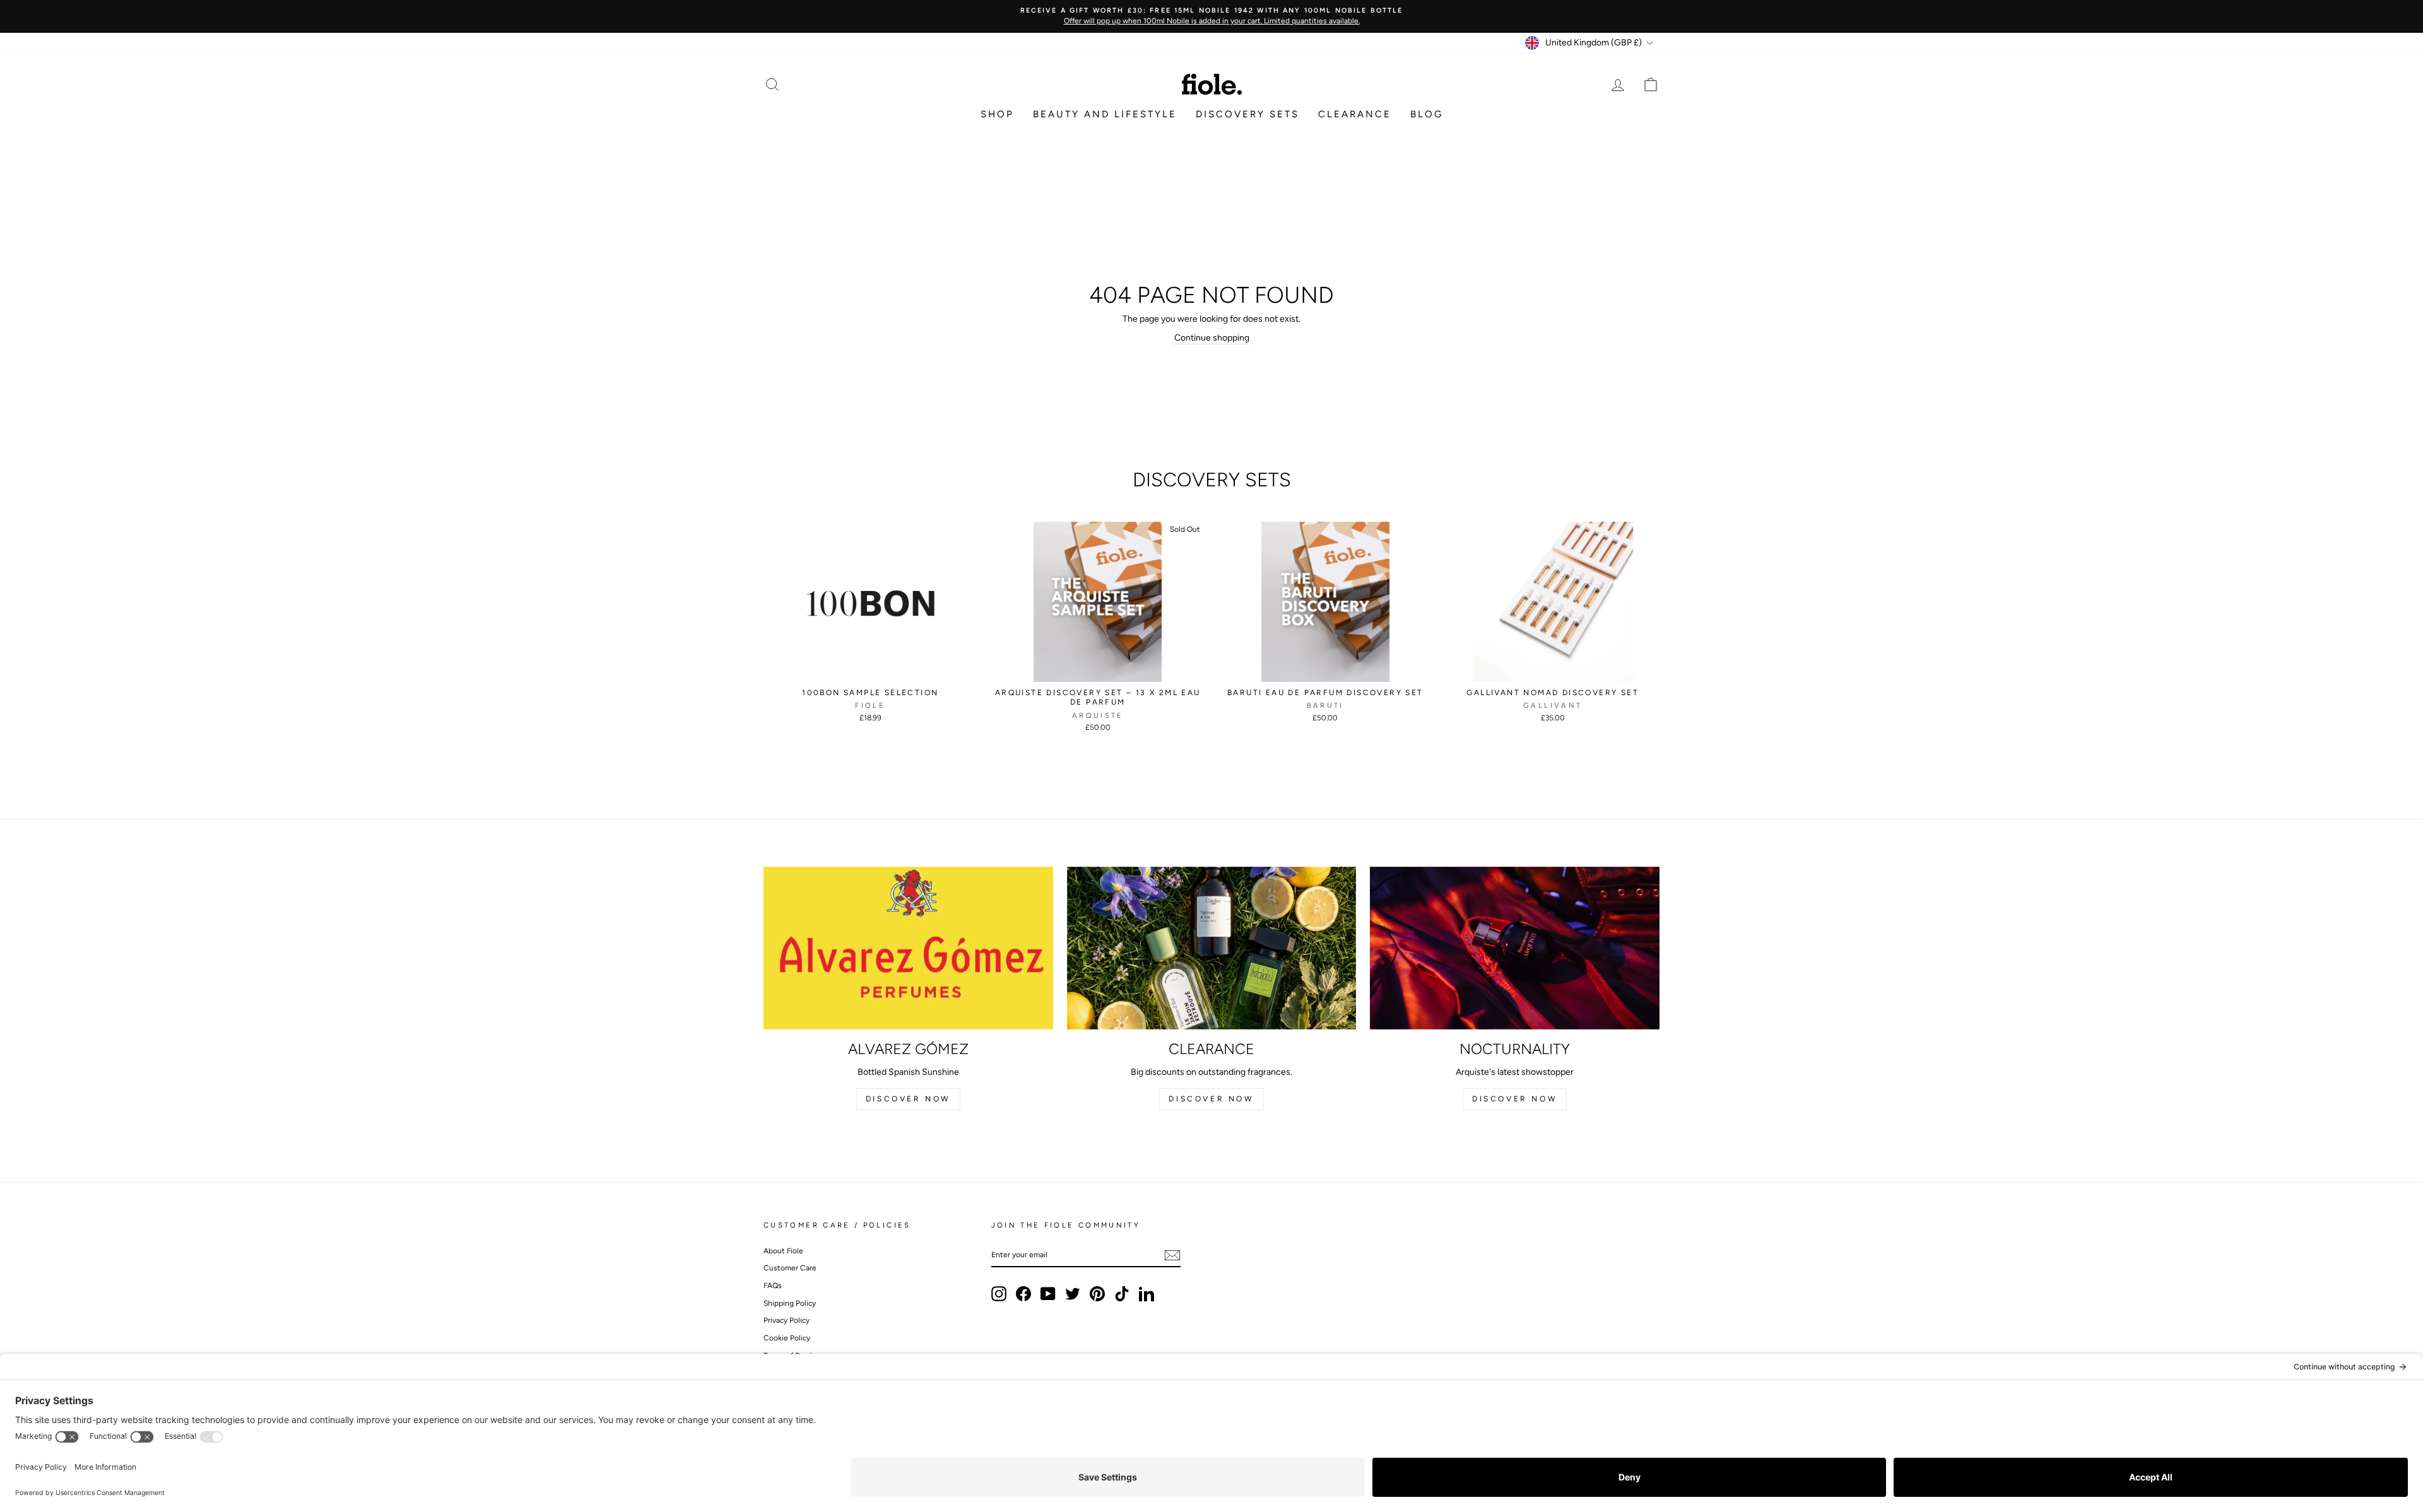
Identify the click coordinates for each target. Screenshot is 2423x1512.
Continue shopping (1212, 338)
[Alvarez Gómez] (908, 948)
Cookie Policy (787, 1338)
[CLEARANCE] (1212, 948)
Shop (997, 114)
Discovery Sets (1247, 114)
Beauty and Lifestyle (1105, 114)
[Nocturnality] (1515, 948)
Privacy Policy (787, 1320)
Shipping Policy (790, 1303)
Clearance (1355, 114)
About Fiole (783, 1251)
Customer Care (790, 1268)
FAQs (773, 1286)
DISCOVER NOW (908, 1099)
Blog (1427, 114)
